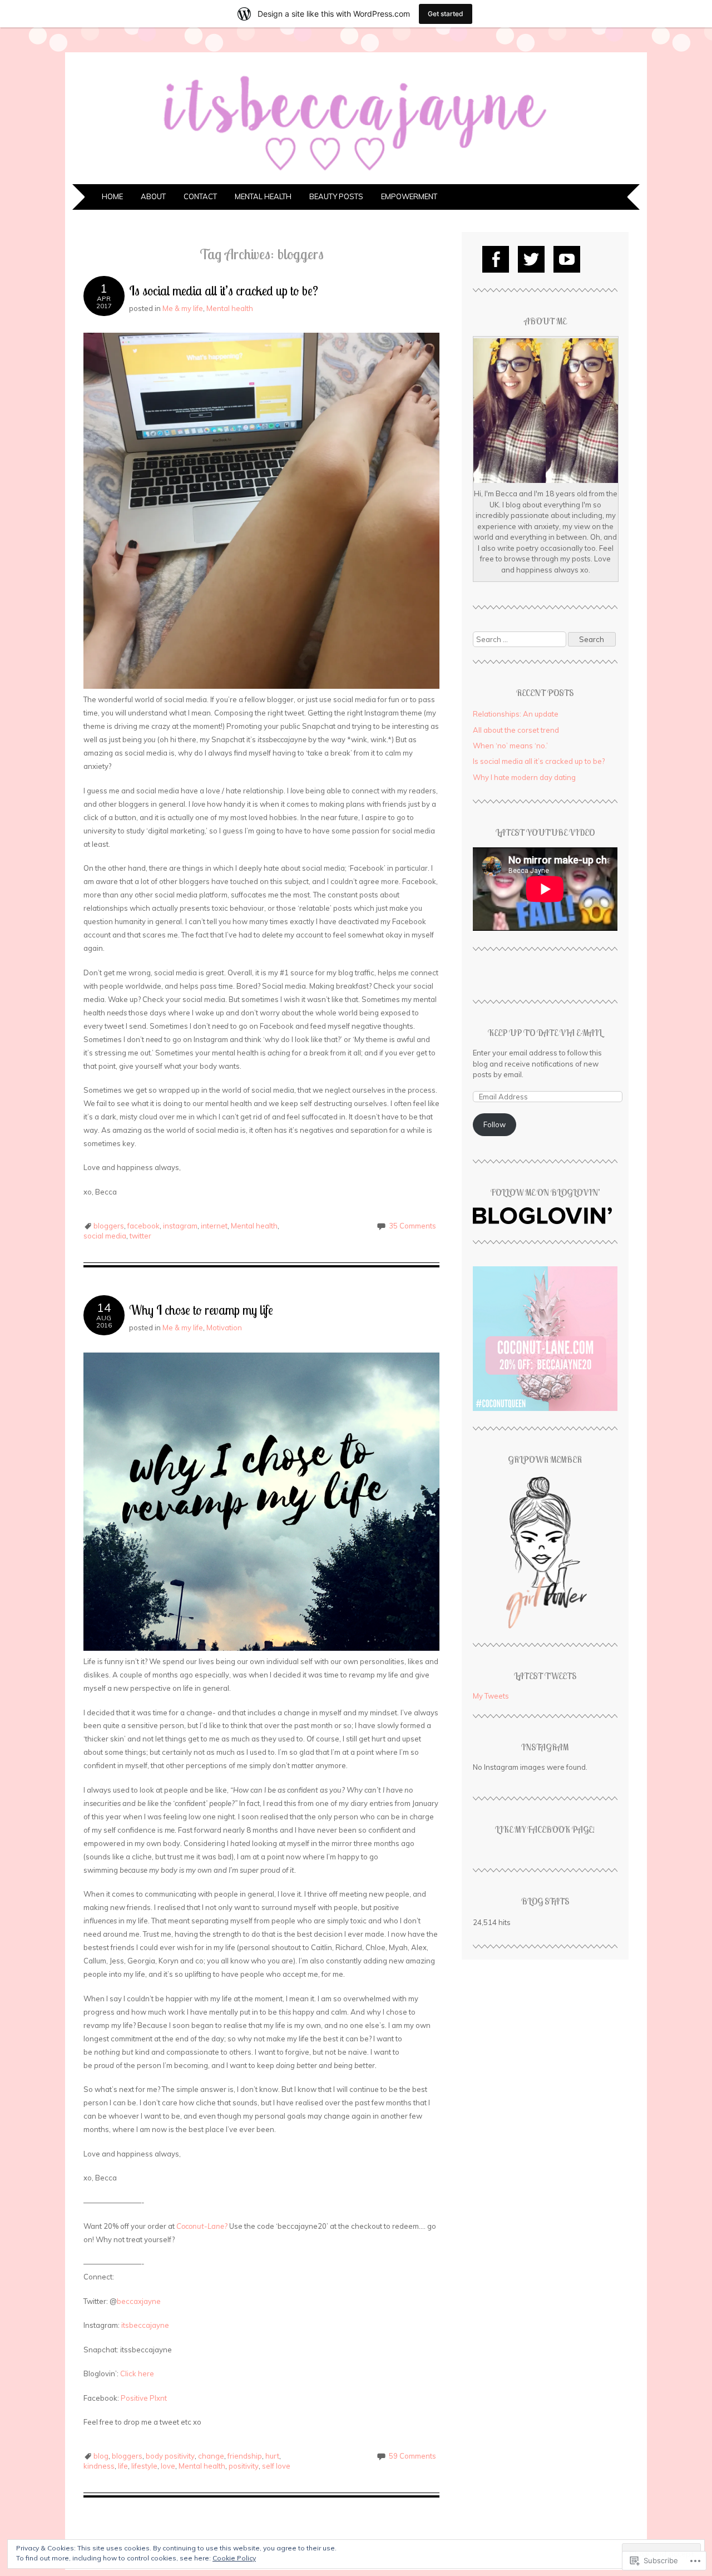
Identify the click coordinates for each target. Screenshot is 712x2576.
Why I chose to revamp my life (201, 1310)
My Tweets (491, 1696)
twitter (140, 1236)
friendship (245, 2456)
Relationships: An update (516, 714)
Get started (446, 14)
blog (101, 2456)
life (123, 2466)
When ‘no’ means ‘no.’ (510, 746)
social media (105, 1236)
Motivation (224, 1328)
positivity (244, 2466)
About (153, 196)
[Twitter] (531, 259)
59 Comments (412, 2456)
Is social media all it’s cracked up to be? (224, 291)
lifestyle (144, 2466)
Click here (137, 2373)
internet (214, 1226)
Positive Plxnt (144, 2398)
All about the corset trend (516, 730)
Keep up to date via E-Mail (545, 1033)
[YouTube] (567, 259)
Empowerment (409, 196)
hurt (272, 2456)
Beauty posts (336, 196)
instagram (180, 1226)
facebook (144, 1226)
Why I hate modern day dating (524, 777)
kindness (99, 2466)
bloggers (109, 1226)
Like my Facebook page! (545, 1829)
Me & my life (183, 308)
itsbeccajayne (145, 2325)
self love (276, 2466)
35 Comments (412, 1226)
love (168, 2466)
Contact (200, 196)
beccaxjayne (139, 2301)
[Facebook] (496, 259)
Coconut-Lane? (202, 2226)
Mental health (263, 196)
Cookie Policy (234, 2558)
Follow (495, 1124)
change (211, 2456)
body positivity (170, 2456)
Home (112, 196)
